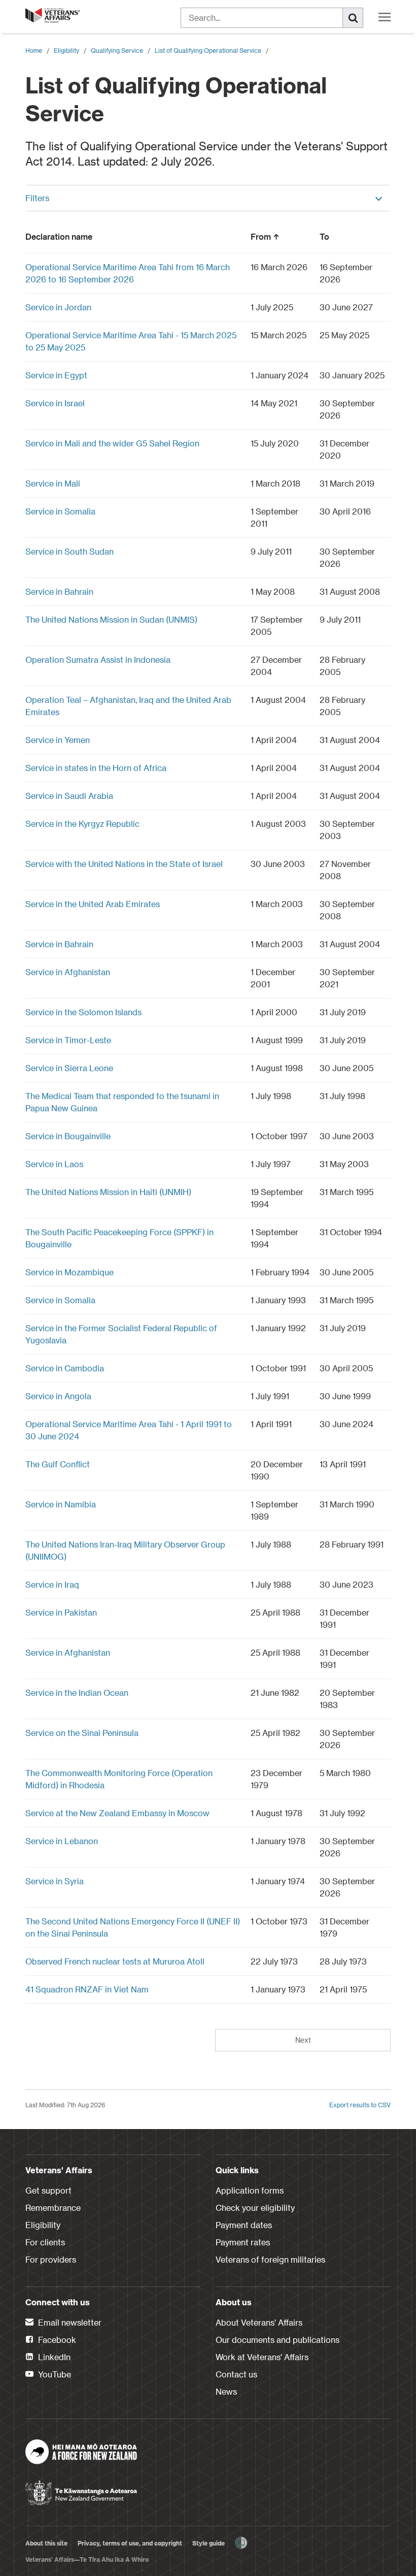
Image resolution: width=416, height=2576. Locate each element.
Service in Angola (58, 1396)
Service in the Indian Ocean (77, 1693)
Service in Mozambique (70, 1272)
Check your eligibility (255, 2208)
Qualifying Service (117, 50)
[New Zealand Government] (81, 2490)
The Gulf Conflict (58, 1464)
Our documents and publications (278, 2340)
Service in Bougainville (68, 1136)
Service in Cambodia (65, 1368)
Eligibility (66, 50)
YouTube (54, 2374)
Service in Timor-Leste (68, 1040)
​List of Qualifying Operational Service (208, 50)
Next (303, 2040)
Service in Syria (55, 1881)
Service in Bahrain (59, 591)
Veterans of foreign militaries (270, 2259)
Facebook (56, 2340)
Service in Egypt (56, 375)
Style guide (209, 2543)
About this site (46, 2543)
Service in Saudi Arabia (69, 796)
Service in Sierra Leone (69, 1068)
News (226, 2391)
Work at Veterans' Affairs (262, 2357)
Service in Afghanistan (68, 972)
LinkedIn (53, 2357)
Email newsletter (69, 2322)
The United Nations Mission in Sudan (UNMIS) (111, 619)
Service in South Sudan (70, 551)
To (324, 236)
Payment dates (244, 2225)
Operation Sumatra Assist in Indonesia (98, 659)
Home (34, 50)
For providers (51, 2259)
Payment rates (243, 2242)
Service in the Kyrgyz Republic (82, 824)
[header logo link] (53, 15)
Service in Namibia (61, 1504)
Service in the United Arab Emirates (93, 904)
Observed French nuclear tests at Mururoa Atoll (115, 1961)
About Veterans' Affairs (259, 2322)
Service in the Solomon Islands (83, 1012)
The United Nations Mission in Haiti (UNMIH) (108, 1192)
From (261, 236)
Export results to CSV (360, 2105)
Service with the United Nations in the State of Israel (124, 864)
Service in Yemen (58, 740)
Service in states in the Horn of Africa (96, 768)
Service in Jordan (58, 307)
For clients (45, 2242)
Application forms (250, 2190)
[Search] (353, 18)
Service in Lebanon (62, 1841)
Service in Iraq (52, 1584)
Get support (48, 2190)
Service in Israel (55, 403)
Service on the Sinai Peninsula (82, 1733)
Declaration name (59, 236)
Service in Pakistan (61, 1612)
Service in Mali (53, 483)
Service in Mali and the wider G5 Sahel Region (112, 443)
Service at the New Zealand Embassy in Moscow (117, 1813)
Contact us (236, 2374)
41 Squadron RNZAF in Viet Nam (87, 1989)
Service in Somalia (60, 511)
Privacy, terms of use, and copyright (130, 2543)
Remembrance (53, 2208)
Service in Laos (54, 1164)
